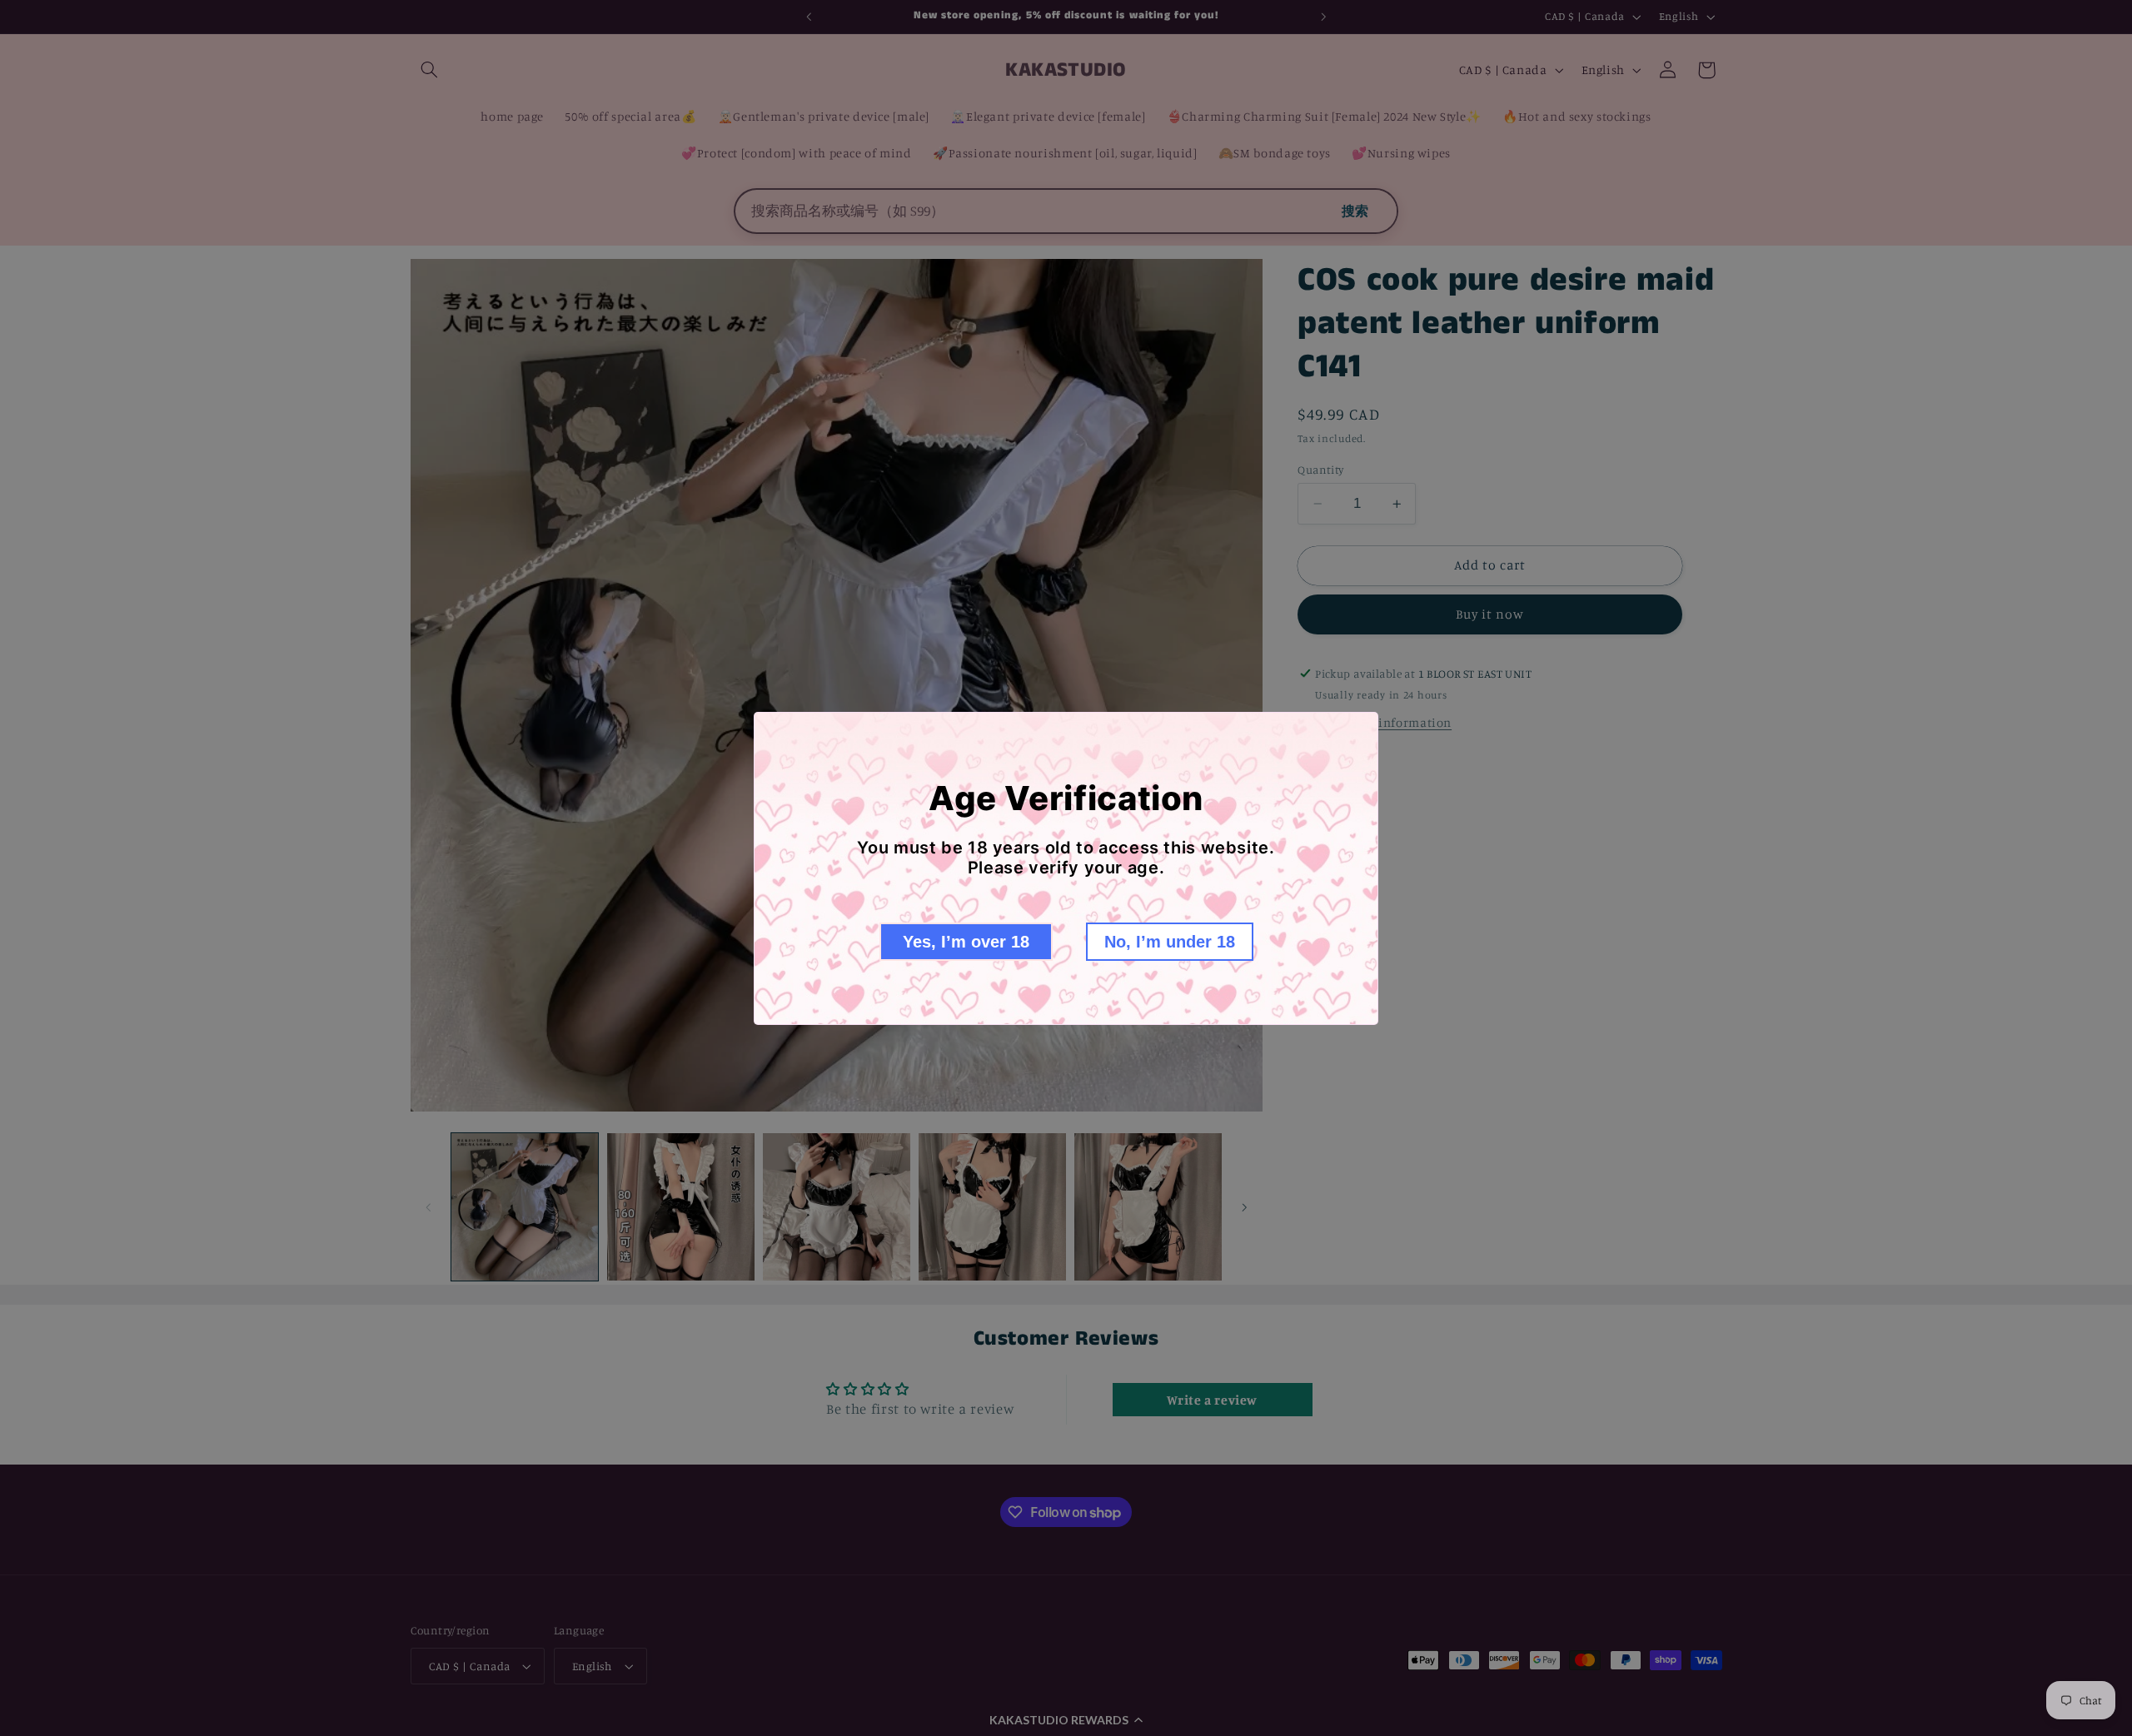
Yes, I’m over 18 (966, 942)
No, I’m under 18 (1170, 942)
